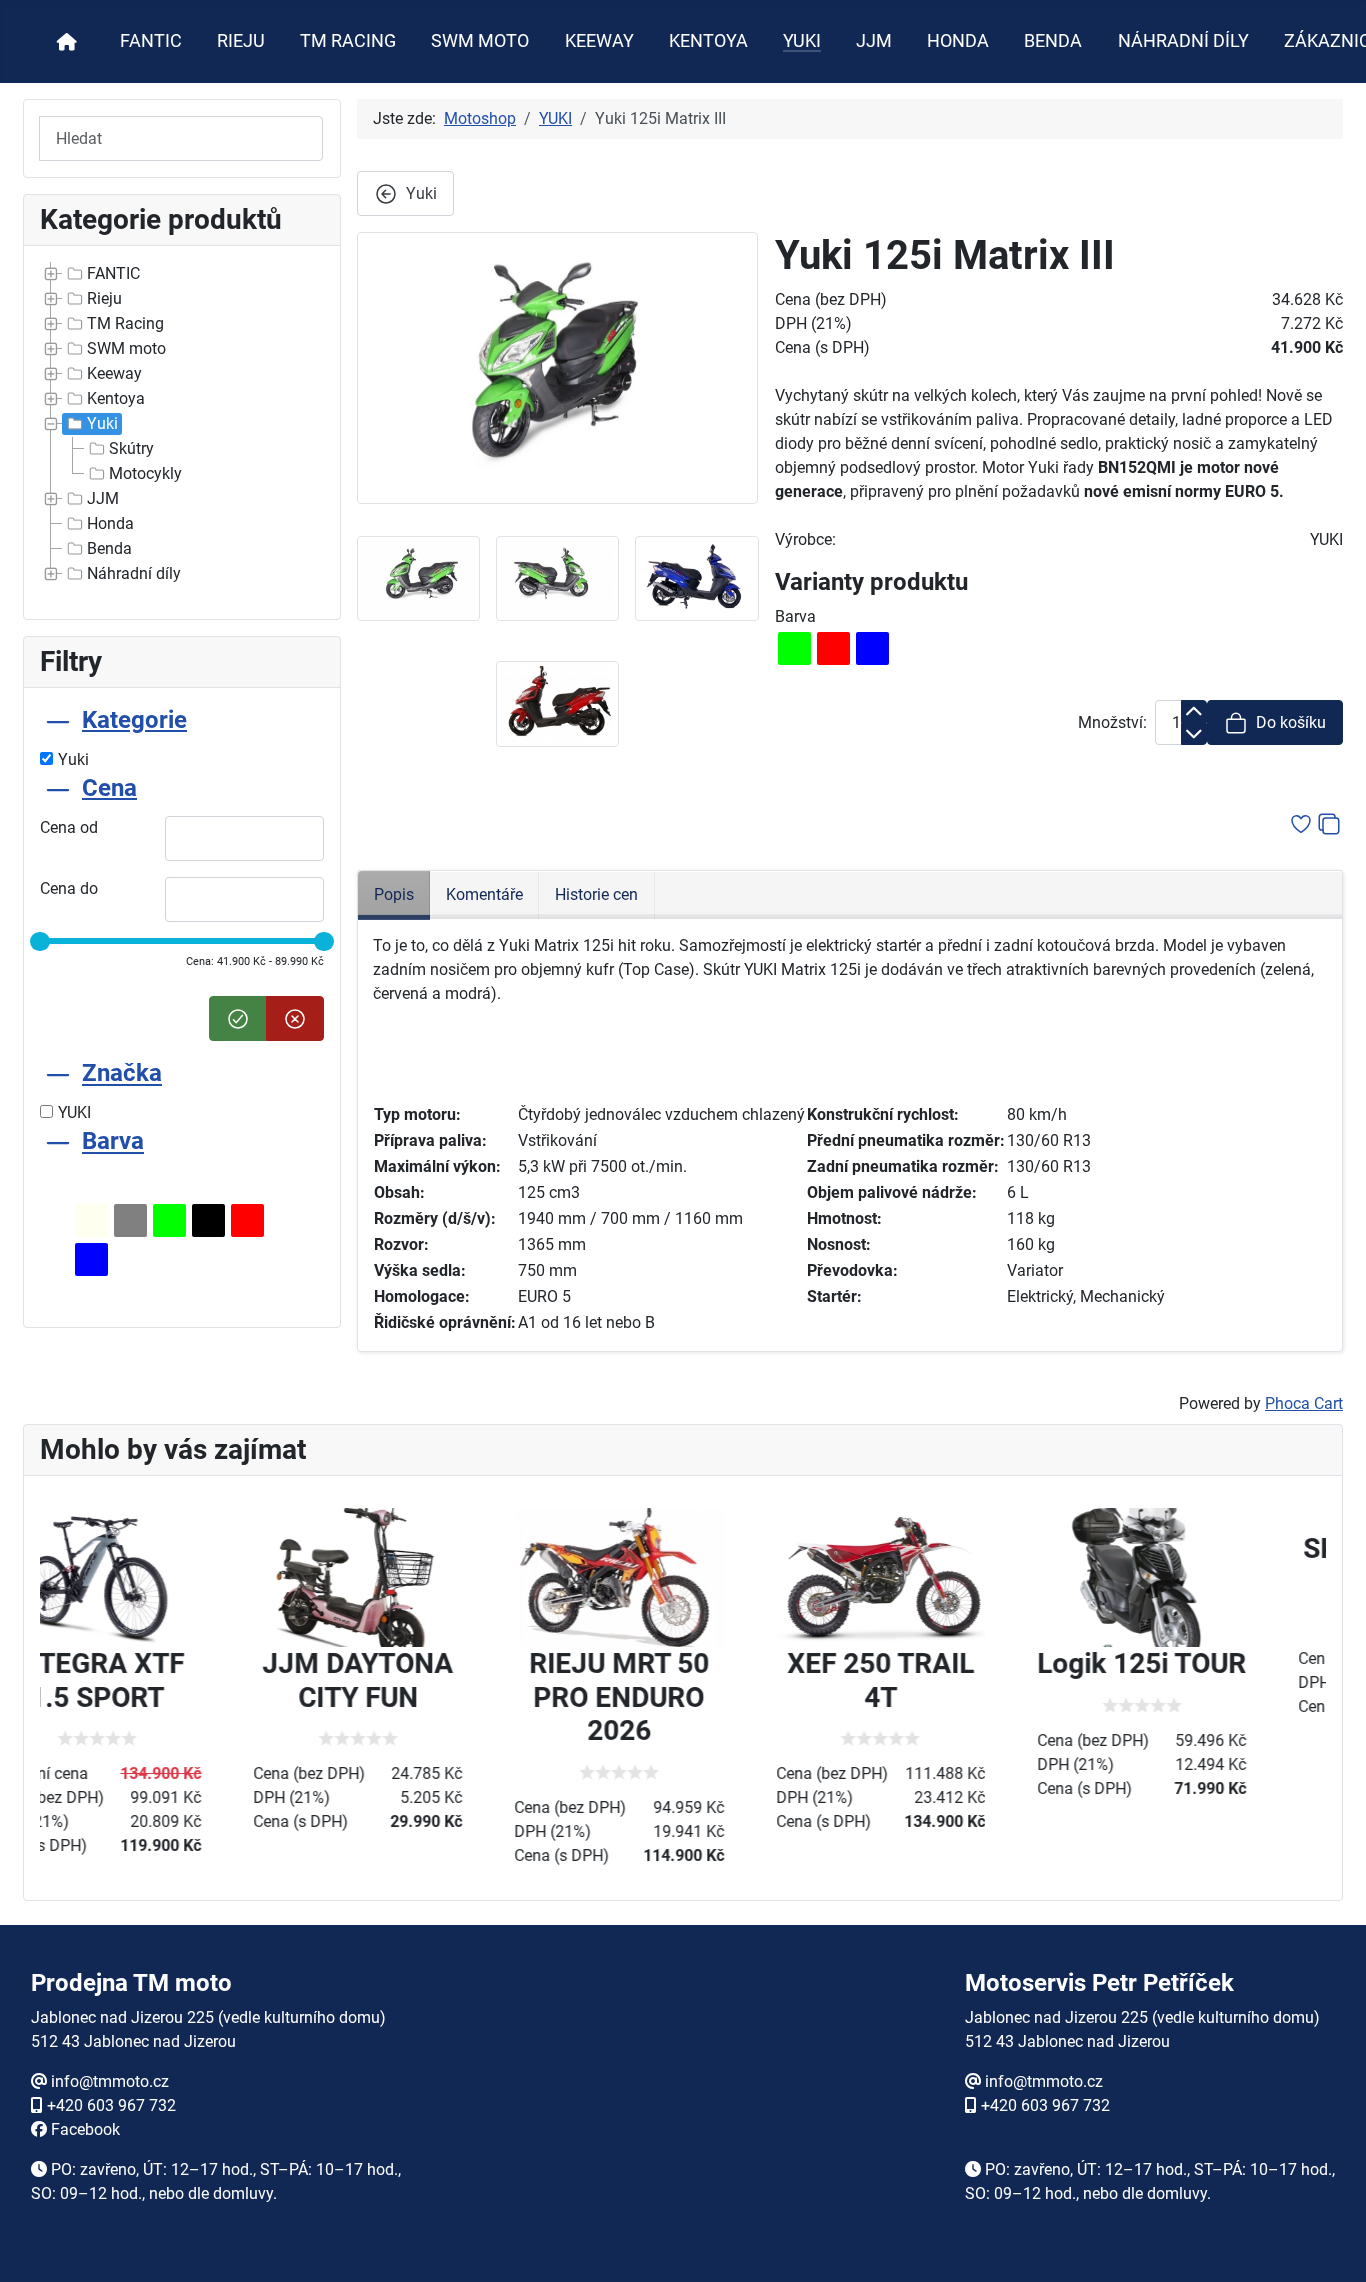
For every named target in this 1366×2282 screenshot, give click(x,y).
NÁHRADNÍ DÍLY (1183, 41)
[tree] (182, 424)
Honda (110, 523)
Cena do (69, 888)
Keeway (114, 373)
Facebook (85, 2129)
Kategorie (134, 720)
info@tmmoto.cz (110, 2081)
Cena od (69, 827)
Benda (109, 548)
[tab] (182, 738)
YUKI (802, 41)
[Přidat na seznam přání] (1301, 822)
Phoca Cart (1304, 1403)
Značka (122, 1074)
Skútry (131, 448)
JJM (874, 41)
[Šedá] (130, 1220)
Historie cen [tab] (596, 894)
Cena (109, 788)
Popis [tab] (394, 894)
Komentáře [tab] (484, 894)
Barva (113, 1142)
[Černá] (208, 1220)
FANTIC (151, 41)
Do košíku (1291, 722)
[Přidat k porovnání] (1329, 822)
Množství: (1112, 722)
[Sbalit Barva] (58, 1142)
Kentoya (116, 398)
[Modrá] (91, 1259)
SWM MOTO (480, 41)
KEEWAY (599, 41)
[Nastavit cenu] (238, 1018)
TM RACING (348, 41)
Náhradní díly (134, 573)
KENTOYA (708, 41)
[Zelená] (169, 1220)
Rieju (104, 298)
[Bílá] (91, 1220)
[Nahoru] (1331, 2245)
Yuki (102, 423)
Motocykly (145, 473)
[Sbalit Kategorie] (58, 720)
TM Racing (125, 323)
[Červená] (247, 1220)
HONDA (958, 41)
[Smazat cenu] (295, 1018)
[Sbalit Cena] (58, 788)
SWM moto (126, 348)
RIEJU (241, 41)
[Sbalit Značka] (58, 1074)
